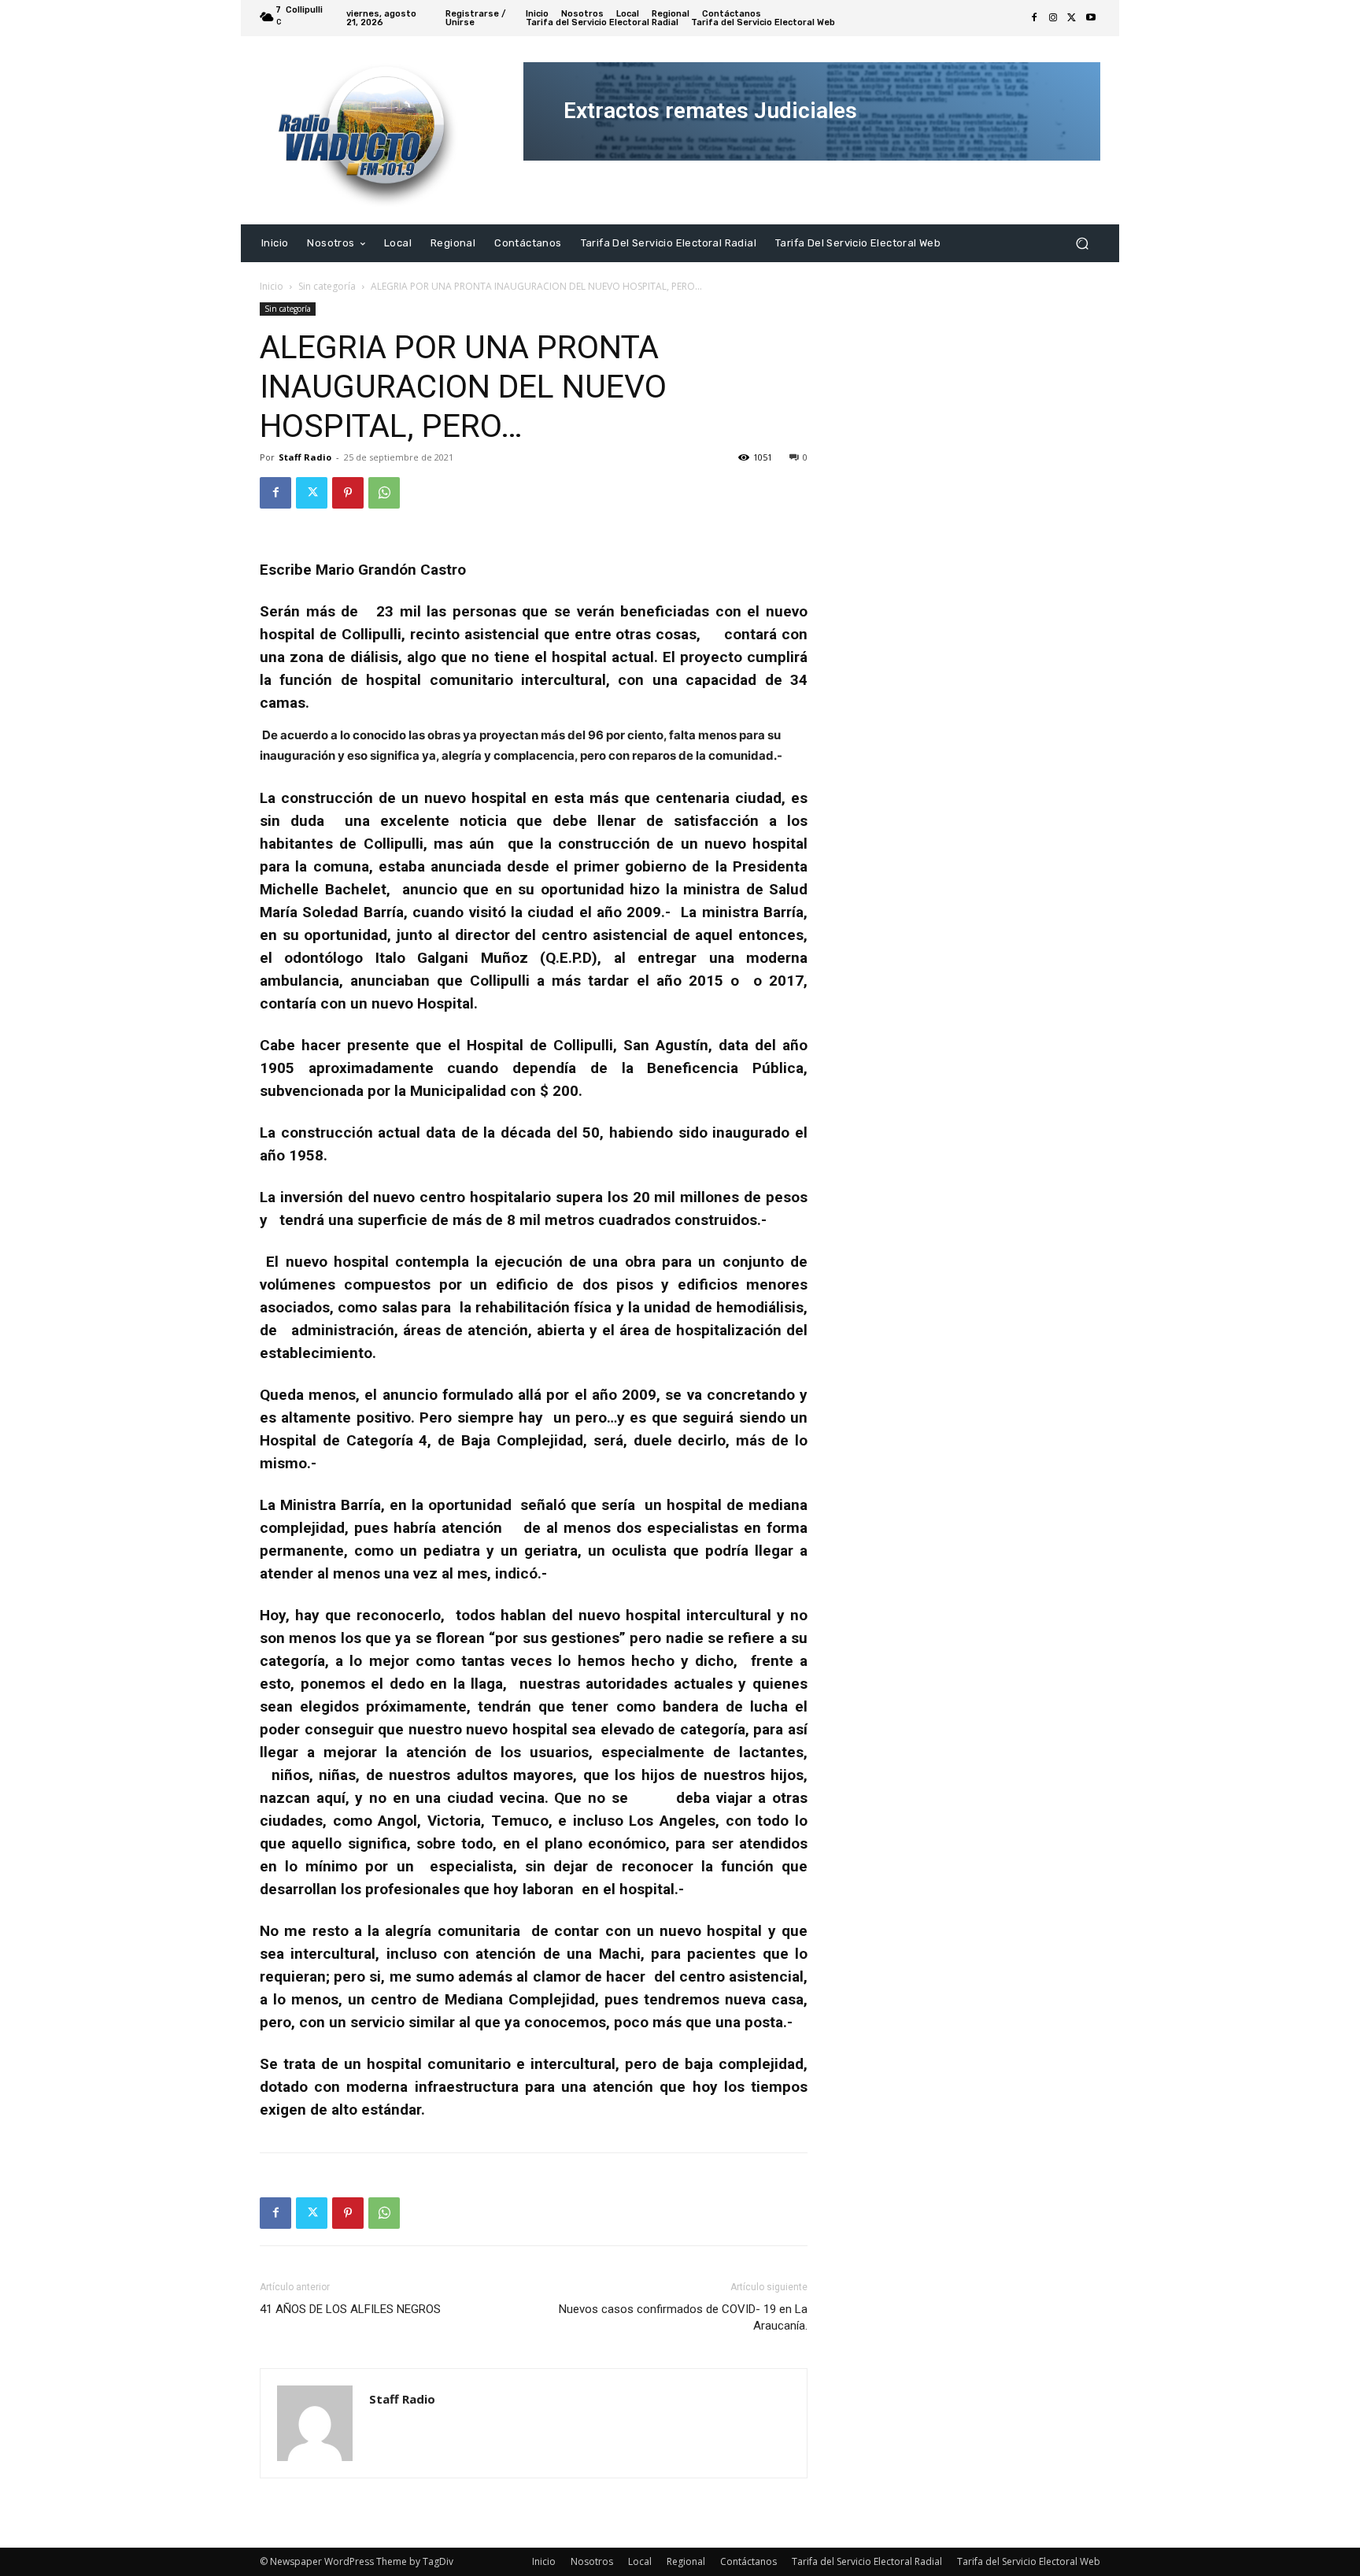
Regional (686, 2561)
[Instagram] (1053, 18)
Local (640, 2561)
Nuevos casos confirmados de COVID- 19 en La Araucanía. (683, 2317)
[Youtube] (1091, 18)
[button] (1082, 243)
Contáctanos (748, 2561)
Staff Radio (305, 457)
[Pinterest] (348, 493)
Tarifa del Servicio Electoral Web (1029, 2561)
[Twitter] (1072, 18)
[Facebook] (1034, 18)
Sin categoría (327, 286)
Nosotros (592, 2561)
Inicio (272, 286)
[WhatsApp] (384, 493)
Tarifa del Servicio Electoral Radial (867, 2561)
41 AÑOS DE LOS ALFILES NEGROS (350, 2309)
